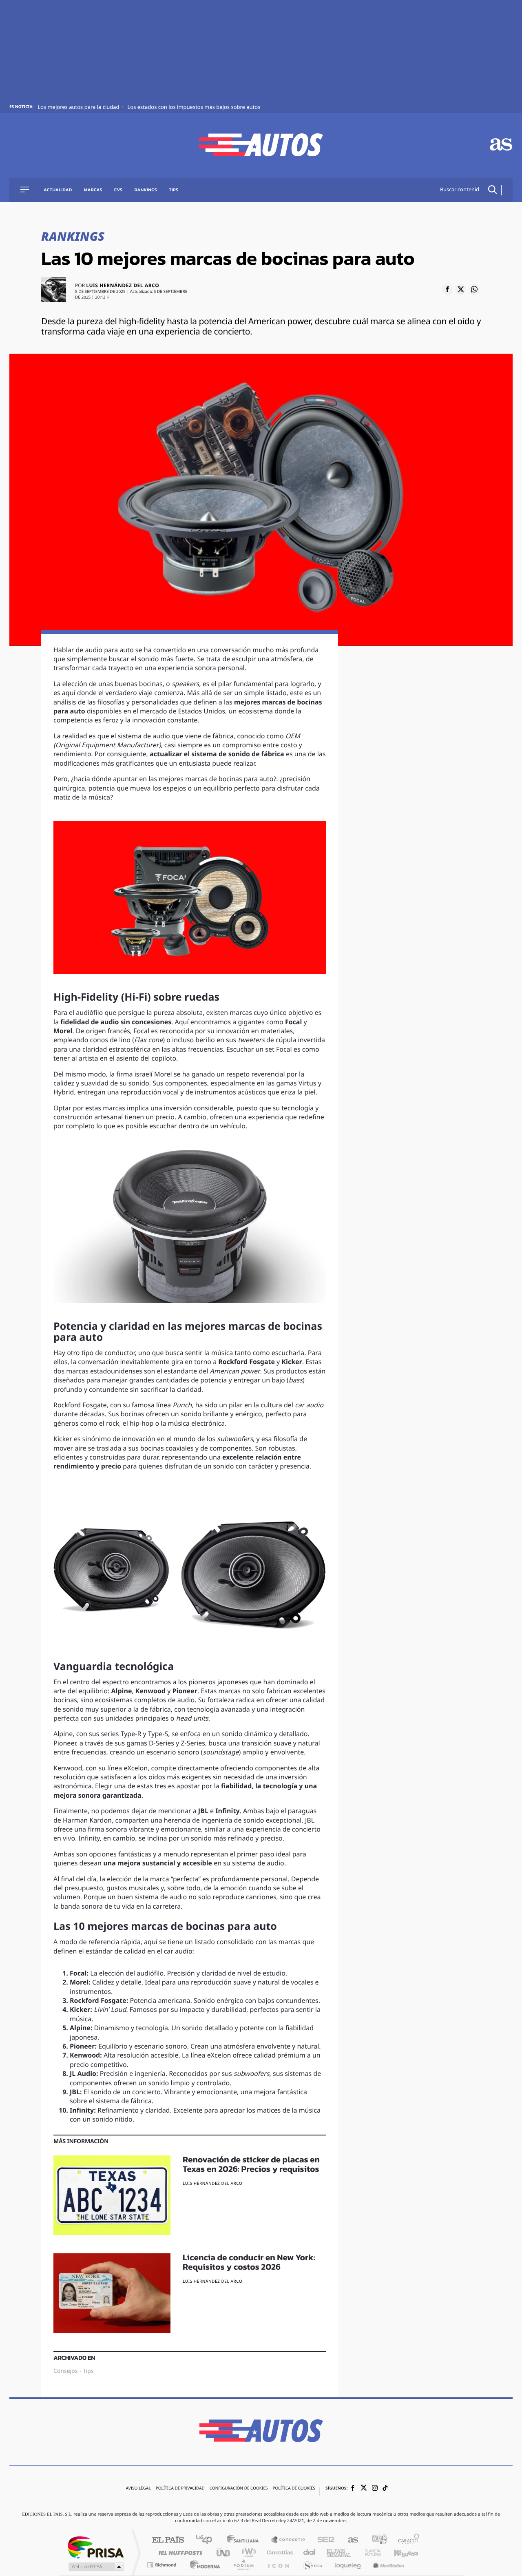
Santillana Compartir (288, 2540)
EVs (118, 190)
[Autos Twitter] (364, 2489)
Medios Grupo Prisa (95, 2567)
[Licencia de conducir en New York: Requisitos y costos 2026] (112, 2293)
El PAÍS (168, 2540)
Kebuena (399, 2553)
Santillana (245, 2540)
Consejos (65, 2371)
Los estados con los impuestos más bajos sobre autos (194, 107)
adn (376, 2540)
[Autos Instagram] (375, 2489)
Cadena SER (323, 2540)
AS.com (349, 2540)
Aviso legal (138, 2489)
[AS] (501, 145)
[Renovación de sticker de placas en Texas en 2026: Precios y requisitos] (112, 2195)
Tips (174, 190)
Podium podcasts (243, 2565)
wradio (247, 2553)
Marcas (93, 190)
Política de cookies (294, 2489)
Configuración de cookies (239, 2489)
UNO (224, 2553)
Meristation (387, 2565)
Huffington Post (179, 2553)
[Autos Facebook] (353, 2489)
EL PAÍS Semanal (340, 2553)
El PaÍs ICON (278, 2565)
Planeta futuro (369, 2553)
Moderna (203, 2565)
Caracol (406, 2540)
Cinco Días (279, 2553)
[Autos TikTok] (385, 2489)
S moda (312, 2565)
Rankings (146, 190)
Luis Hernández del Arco (123, 286)
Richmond (163, 2565)
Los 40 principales (207, 2540)
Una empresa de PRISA (95, 2547)
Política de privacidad (180, 2489)
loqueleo (348, 2565)
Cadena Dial (310, 2553)
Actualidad (58, 190)
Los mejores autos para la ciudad (79, 107)
